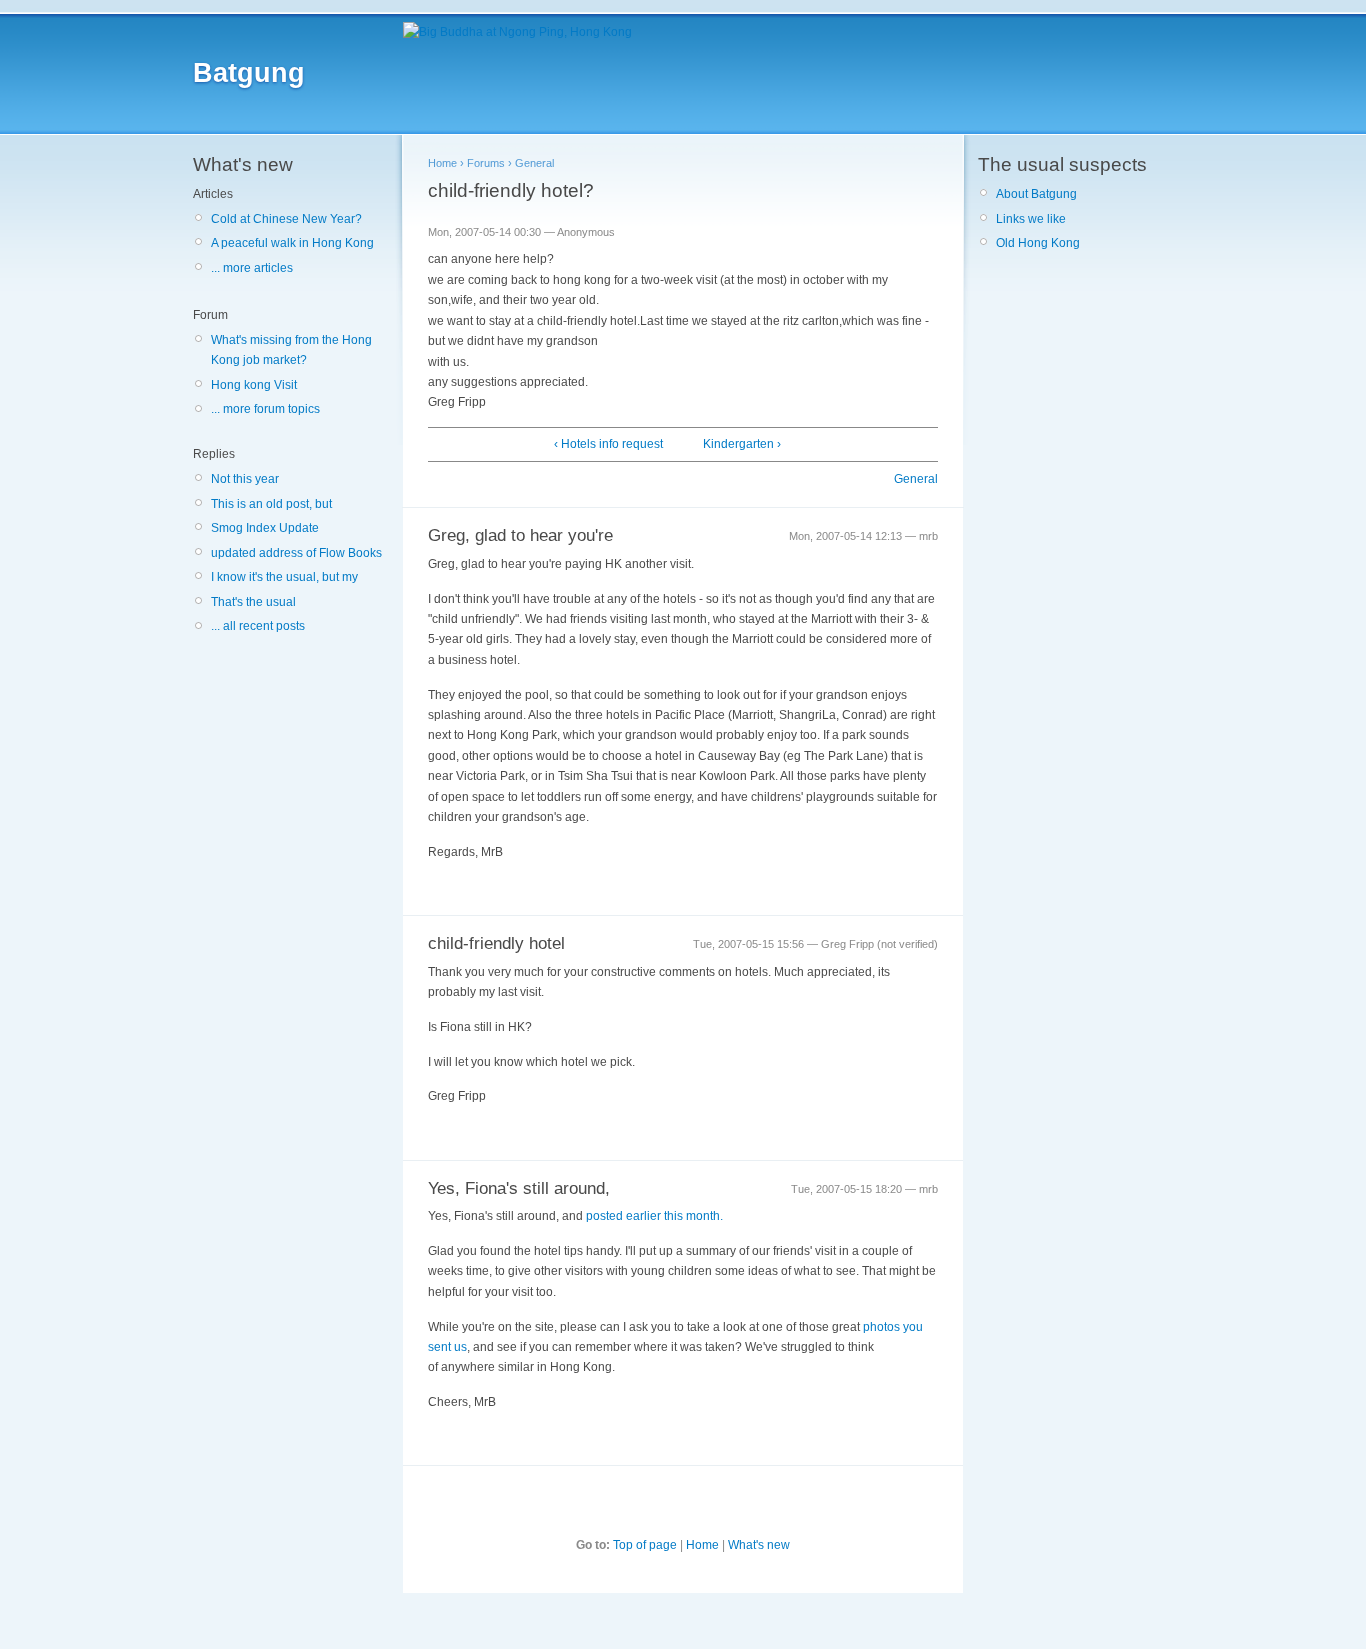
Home (442, 163)
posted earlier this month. (654, 1216)
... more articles (252, 268)
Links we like (1031, 219)
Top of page (645, 1545)
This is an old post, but (271, 504)
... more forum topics (265, 409)
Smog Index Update (265, 528)
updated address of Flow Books (296, 553)
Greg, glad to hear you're (520, 535)
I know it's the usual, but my (284, 577)
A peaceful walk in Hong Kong (292, 243)
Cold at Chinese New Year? (286, 219)
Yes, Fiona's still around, (519, 1188)
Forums (486, 163)
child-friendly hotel (496, 943)
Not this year (245, 479)
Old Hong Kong (1038, 243)
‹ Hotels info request (608, 444)
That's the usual (253, 602)
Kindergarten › (742, 444)
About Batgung (1036, 194)
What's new (759, 1545)
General (534, 163)
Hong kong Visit (254, 385)
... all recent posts (258, 626)
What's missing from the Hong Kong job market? (291, 350)
